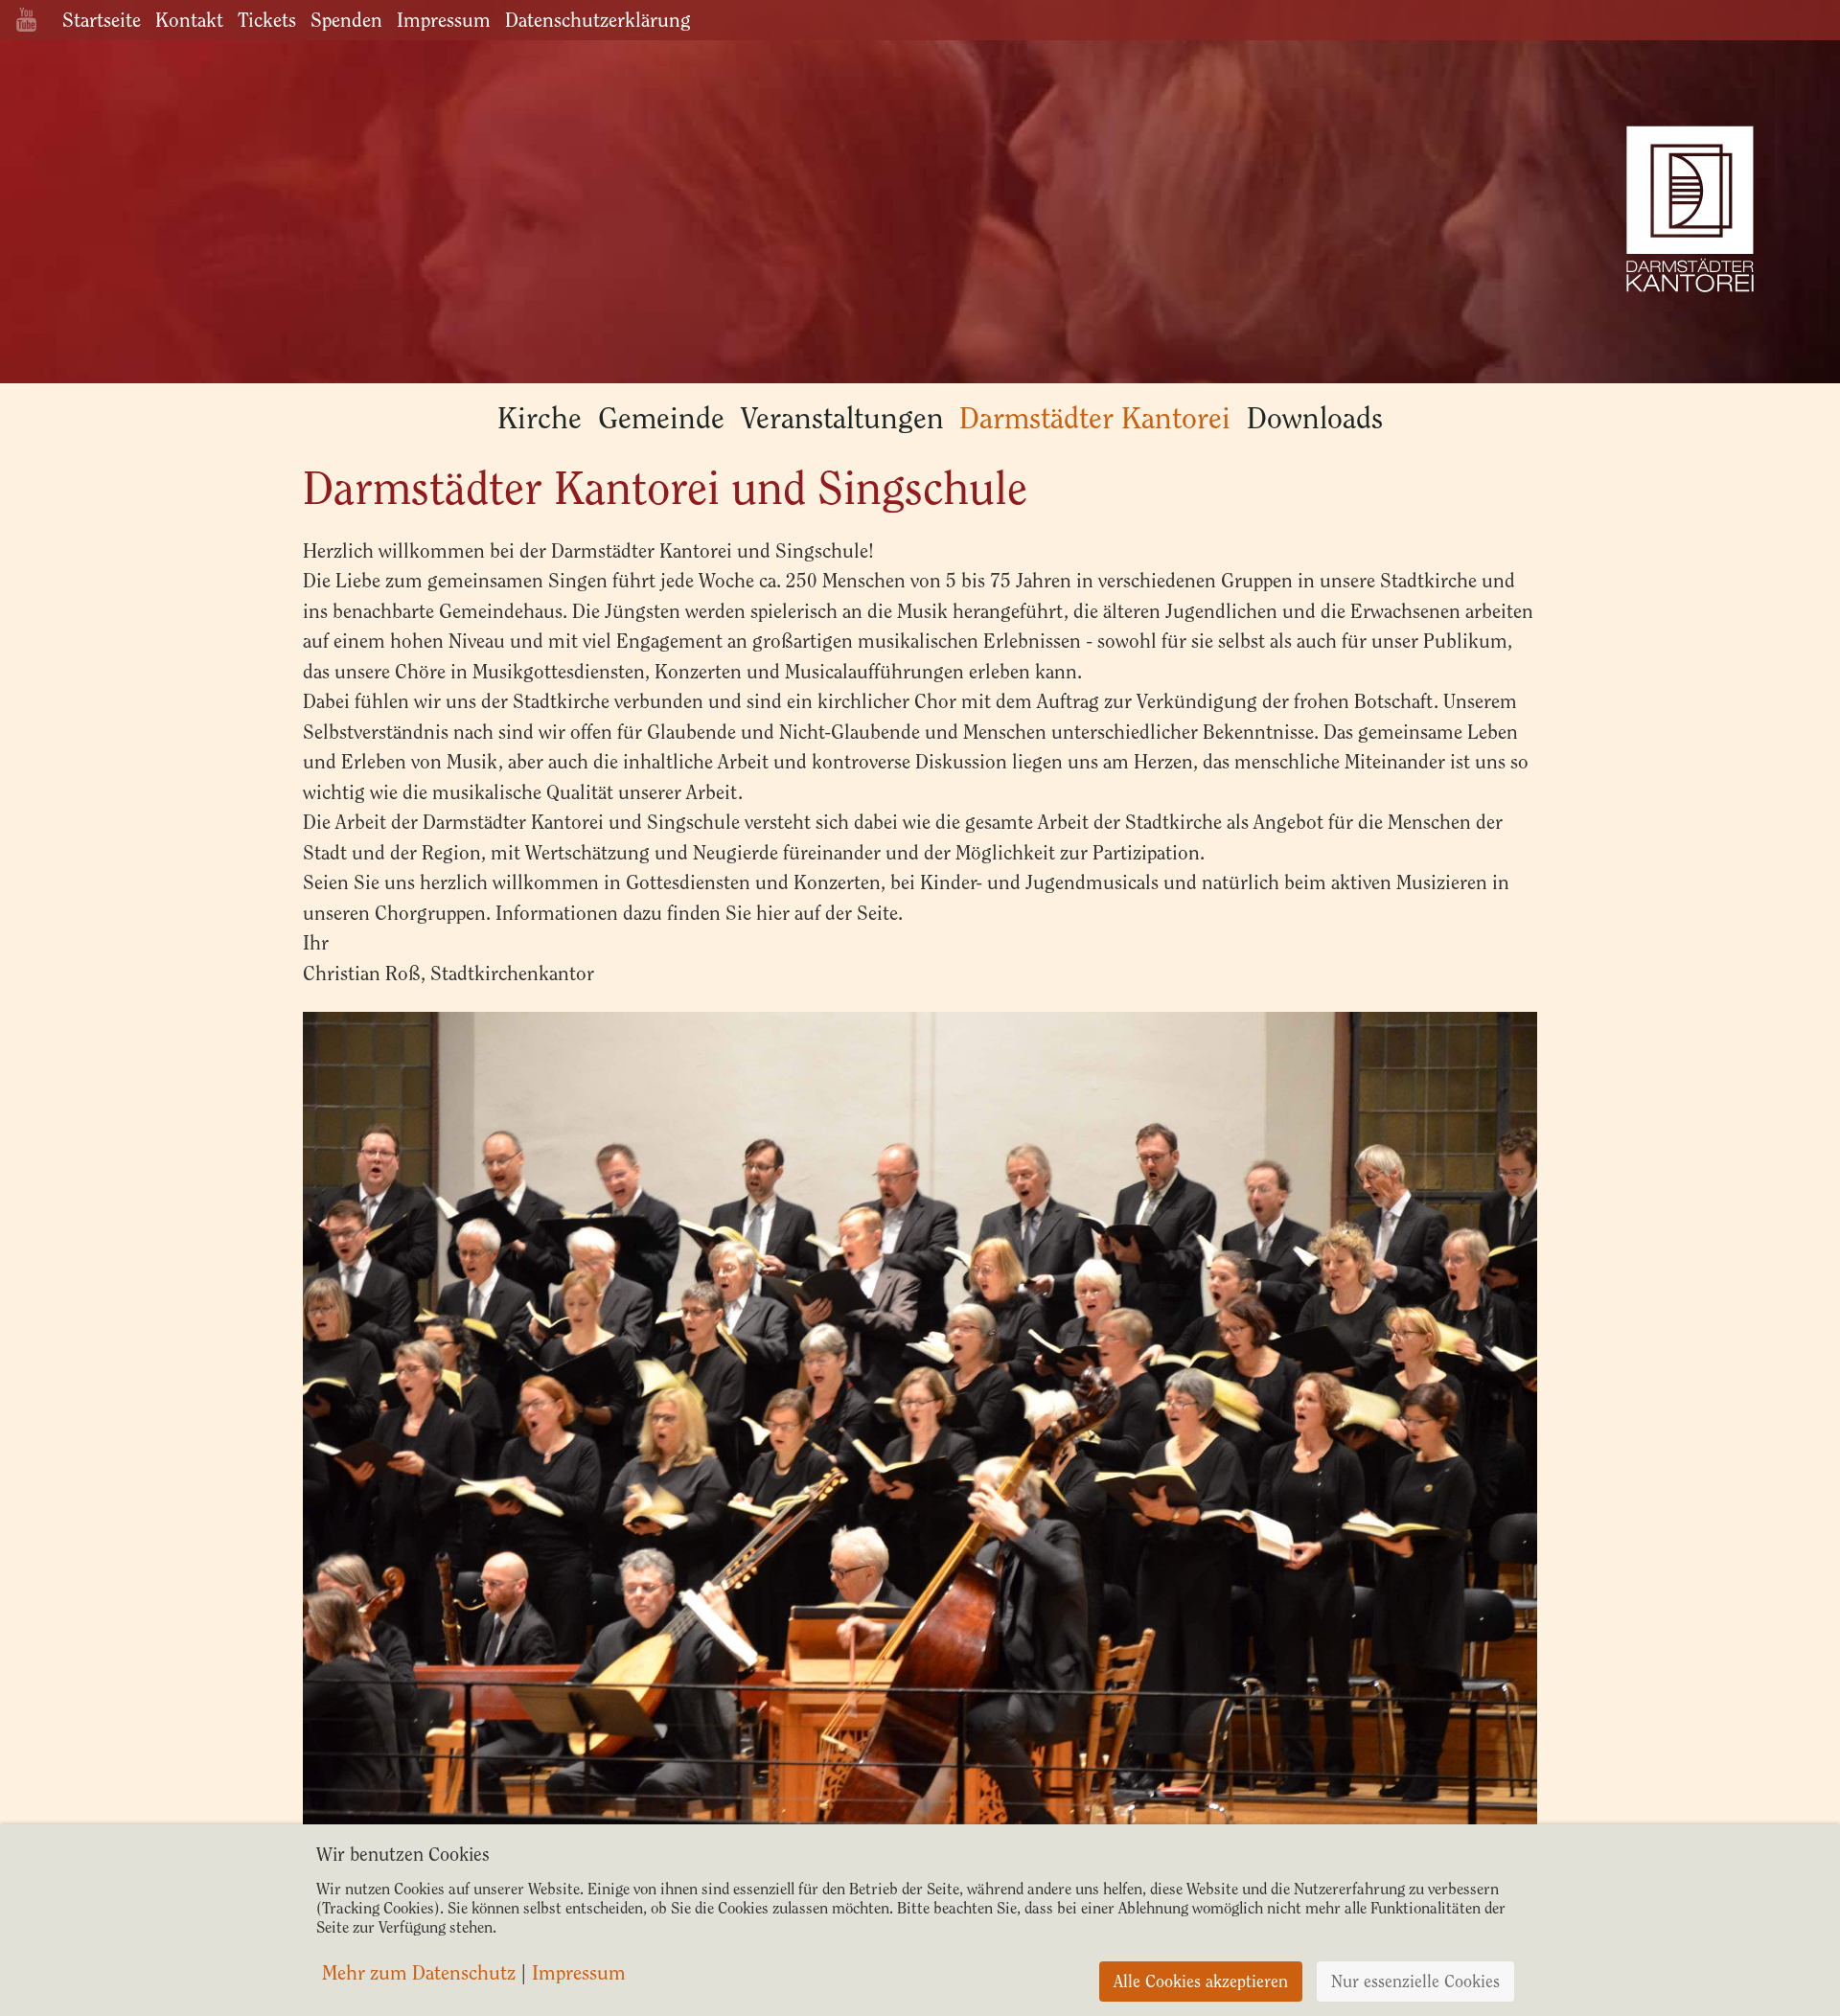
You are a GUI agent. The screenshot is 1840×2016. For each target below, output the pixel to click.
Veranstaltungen (842, 418)
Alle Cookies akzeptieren (1201, 1982)
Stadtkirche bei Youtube (26, 20)
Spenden (346, 20)
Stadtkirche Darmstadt (1690, 211)
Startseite (102, 20)
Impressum (444, 20)
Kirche (540, 418)
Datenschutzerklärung (598, 20)
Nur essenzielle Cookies (1415, 1982)
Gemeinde (661, 418)
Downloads (1315, 418)
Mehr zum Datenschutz (419, 1973)
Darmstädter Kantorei (1095, 418)
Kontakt (189, 20)
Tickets (267, 20)
